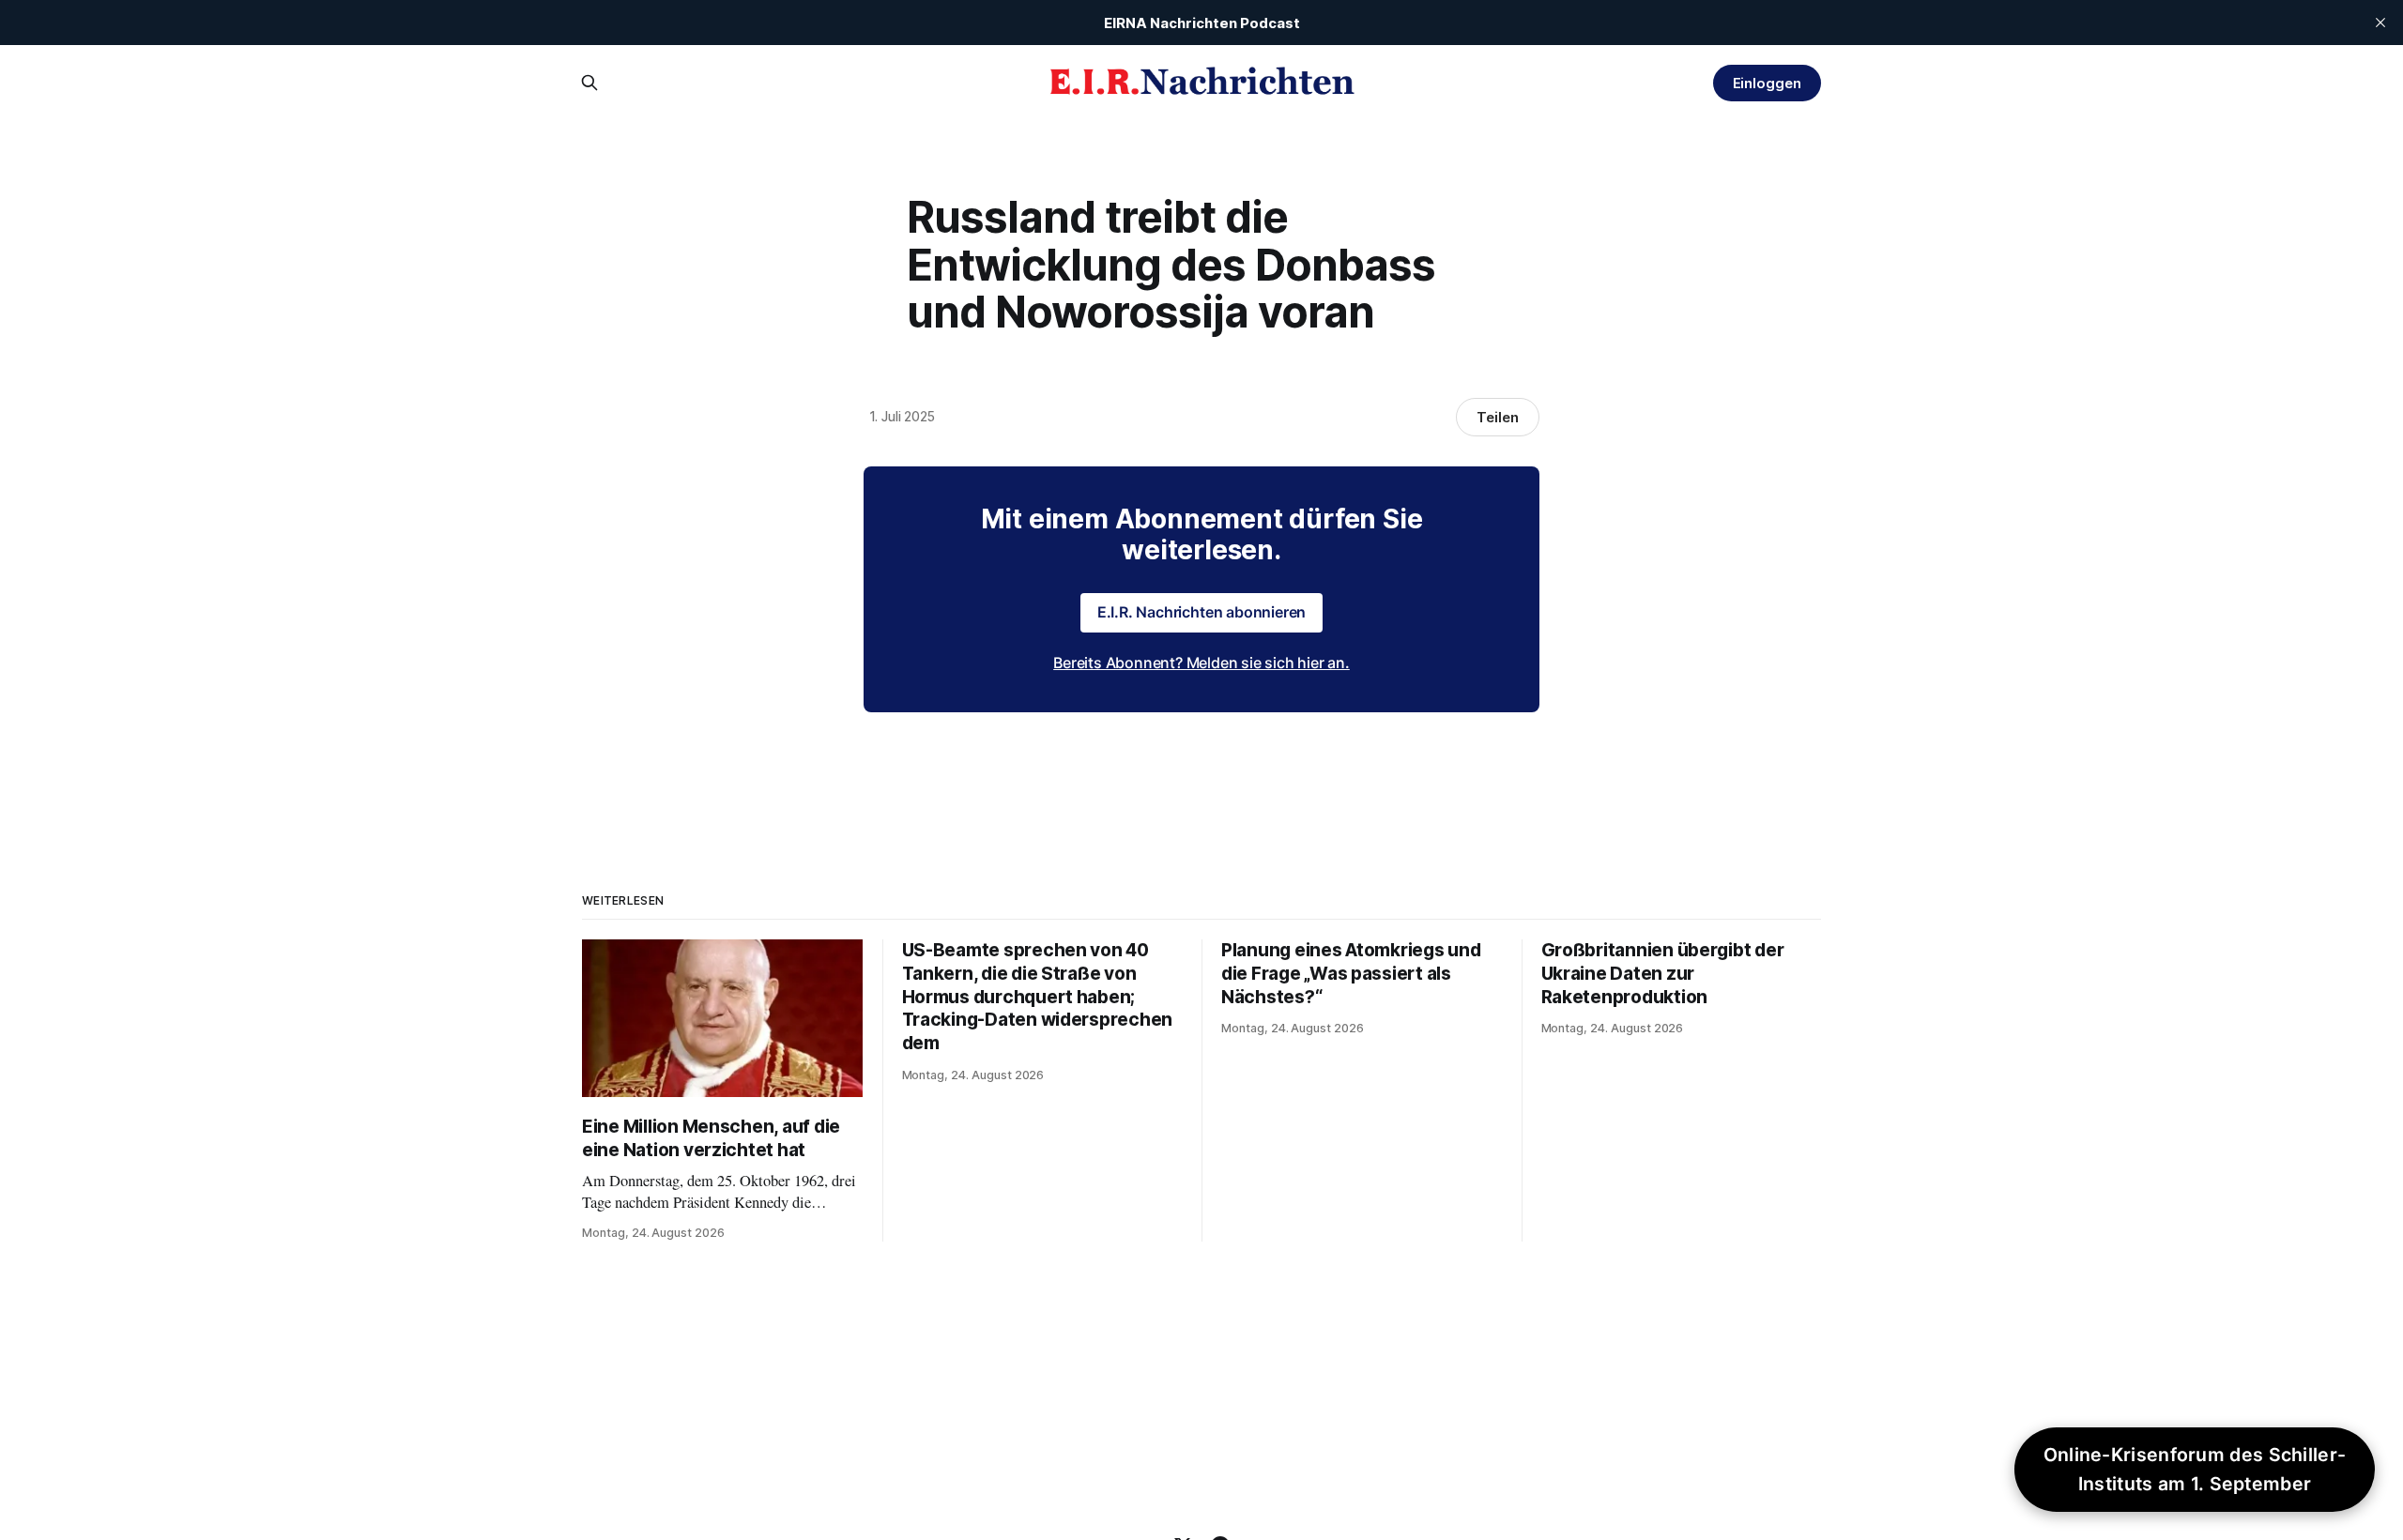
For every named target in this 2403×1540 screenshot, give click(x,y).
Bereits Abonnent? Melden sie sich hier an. (1201, 663)
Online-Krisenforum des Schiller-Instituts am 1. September (2195, 1469)
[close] (2380, 23)
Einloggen (1767, 83)
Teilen (1498, 417)
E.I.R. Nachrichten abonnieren (1202, 612)
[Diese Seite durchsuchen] (589, 83)
